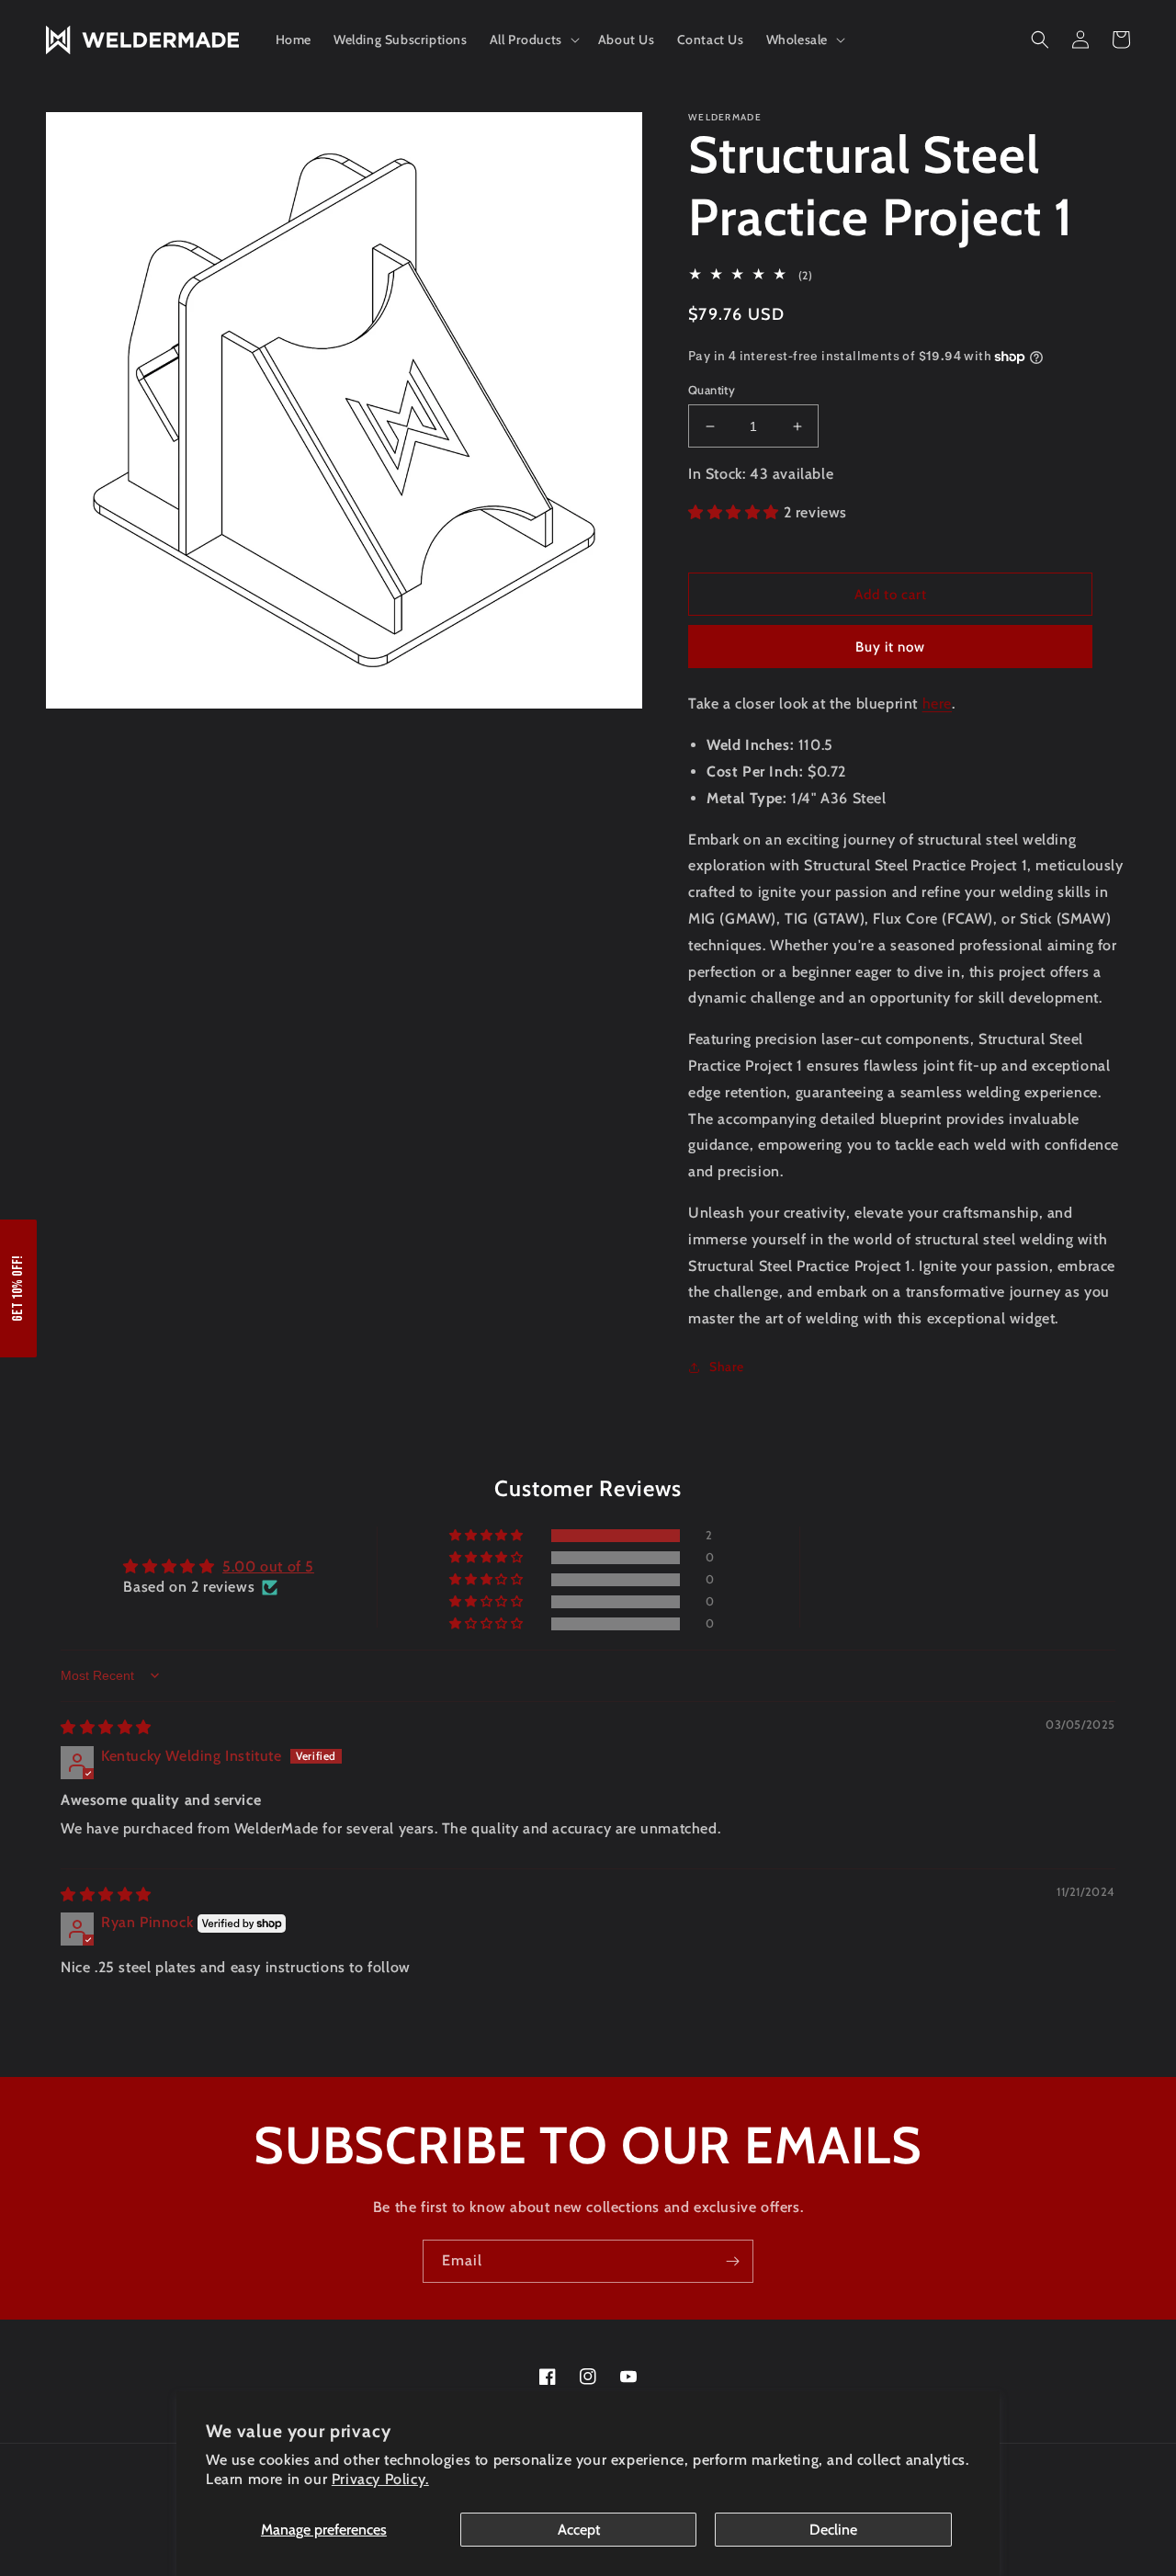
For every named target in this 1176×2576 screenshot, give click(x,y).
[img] (106, 1727)
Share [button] (727, 1367)
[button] (533, 40)
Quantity (712, 390)
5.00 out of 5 (268, 1566)
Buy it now (890, 647)
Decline (833, 2530)
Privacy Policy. (380, 2479)
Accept (579, 2530)
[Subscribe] (732, 2261)
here (937, 704)
